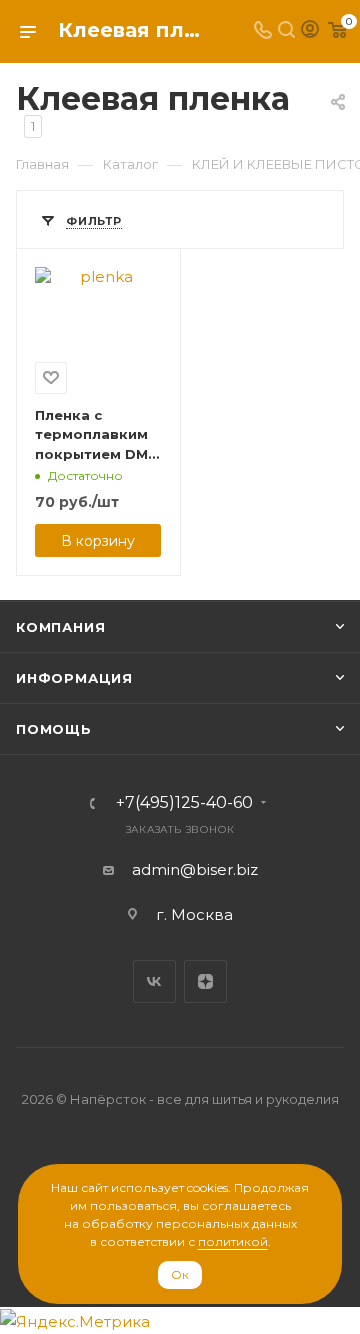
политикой (233, 1241)
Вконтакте (154, 981)
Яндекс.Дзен (205, 981)
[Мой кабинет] (310, 31)
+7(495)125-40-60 (184, 803)
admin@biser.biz (195, 869)
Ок (180, 1274)
